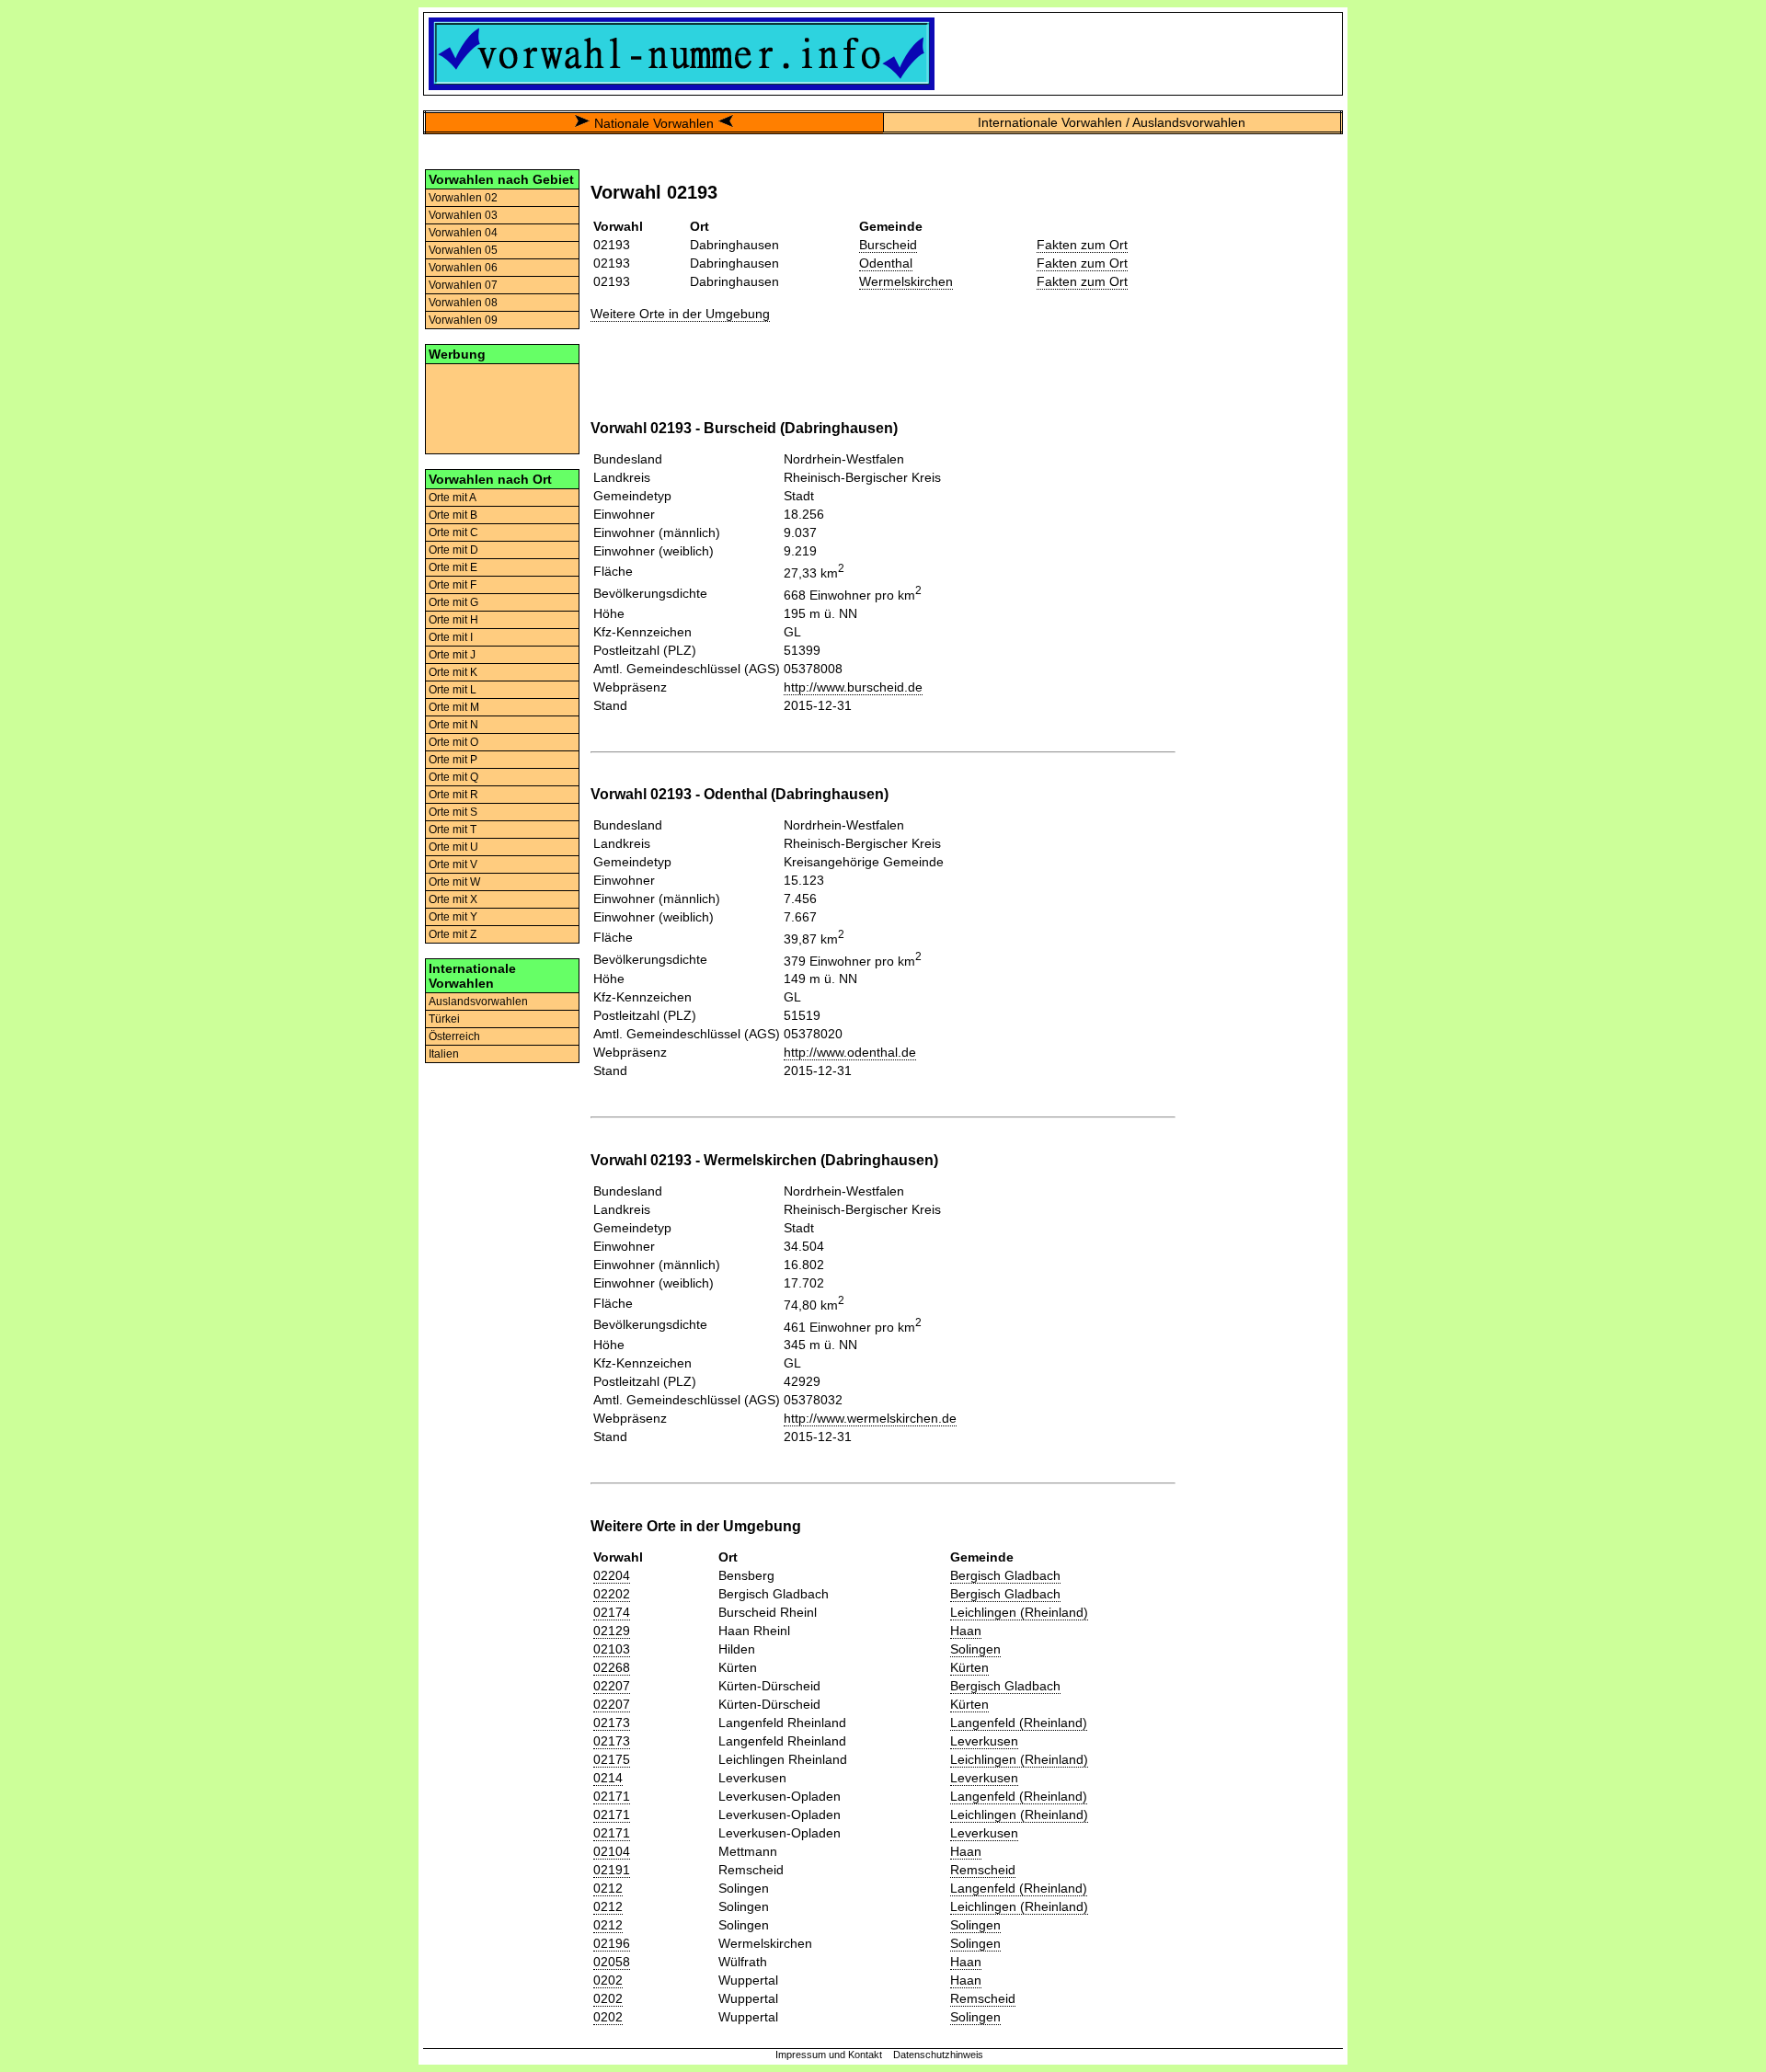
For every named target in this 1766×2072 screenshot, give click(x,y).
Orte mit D (453, 550)
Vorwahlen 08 (463, 303)
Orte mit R (453, 795)
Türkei (444, 1019)
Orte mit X (453, 899)
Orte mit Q (453, 777)
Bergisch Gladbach (1005, 1575)
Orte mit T (453, 830)
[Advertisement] (502, 407)
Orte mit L (453, 690)
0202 (608, 1980)
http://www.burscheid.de (853, 687)
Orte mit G (453, 602)
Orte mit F (453, 585)
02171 (612, 1796)
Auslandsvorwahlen (478, 1002)
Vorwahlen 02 (463, 198)
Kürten (969, 1667)
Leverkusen (984, 1741)
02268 (612, 1667)
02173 (612, 1723)
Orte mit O (453, 742)
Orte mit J (452, 655)
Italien (444, 1054)
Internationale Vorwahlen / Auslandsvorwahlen (1112, 122)
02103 (612, 1649)
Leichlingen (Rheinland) (1019, 1612)
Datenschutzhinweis (938, 2055)
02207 (612, 1686)
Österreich (454, 1036)
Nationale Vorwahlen (654, 123)
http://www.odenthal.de (850, 1052)
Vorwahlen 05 (463, 250)
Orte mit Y (453, 917)
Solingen (975, 1649)
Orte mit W (454, 882)
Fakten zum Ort (1082, 245)
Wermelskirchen (906, 281)
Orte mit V (453, 864)
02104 (612, 1851)
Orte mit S (453, 812)
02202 (612, 1594)
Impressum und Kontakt (829, 2055)
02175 (612, 1759)
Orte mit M (454, 707)
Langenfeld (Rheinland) (1019, 1723)
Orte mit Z (453, 934)
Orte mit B (453, 515)
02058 (612, 1962)
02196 (612, 1943)
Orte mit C (453, 532)
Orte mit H (453, 620)
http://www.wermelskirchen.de (870, 1418)
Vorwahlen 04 (463, 233)
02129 (612, 1631)
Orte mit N (453, 725)
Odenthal (886, 263)
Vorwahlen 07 (463, 285)
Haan (966, 1631)
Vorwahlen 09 (463, 320)
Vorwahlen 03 (463, 215)
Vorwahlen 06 (463, 268)
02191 (612, 1870)
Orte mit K (453, 672)
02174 (612, 1612)
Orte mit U (453, 847)
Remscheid (983, 1870)
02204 (612, 1575)
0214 (608, 1778)
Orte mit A (453, 498)
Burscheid (888, 245)
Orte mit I (451, 637)
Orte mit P (453, 760)
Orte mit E (453, 567)
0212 (608, 1888)
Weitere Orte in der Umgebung (680, 314)
